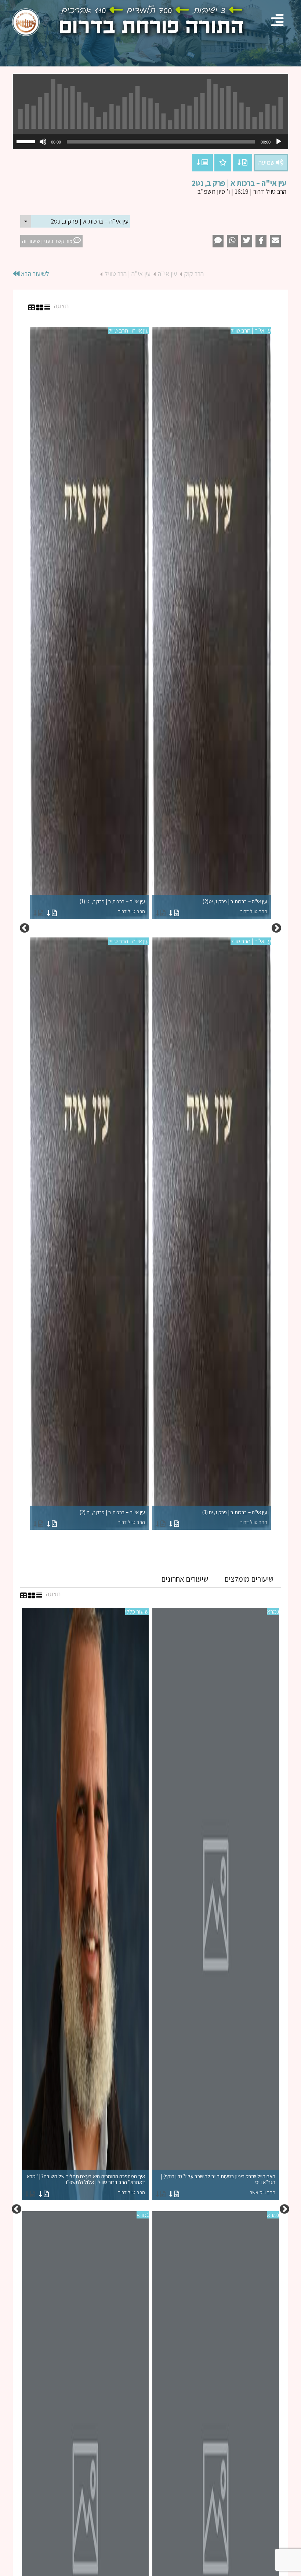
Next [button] (25, 928)
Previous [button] (276, 928)
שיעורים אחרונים (185, 1579)
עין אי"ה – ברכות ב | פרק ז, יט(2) (235, 906)
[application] (150, 142)
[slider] (27, 141)
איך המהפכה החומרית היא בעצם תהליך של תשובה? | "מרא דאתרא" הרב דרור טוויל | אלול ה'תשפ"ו (86, 2184)
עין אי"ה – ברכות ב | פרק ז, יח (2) (112, 1517)
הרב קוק (194, 274)
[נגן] (279, 142)
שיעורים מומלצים (249, 1579)
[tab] (249, 1579)
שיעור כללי (137, 1611)
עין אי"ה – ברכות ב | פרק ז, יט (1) (112, 906)
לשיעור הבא (34, 274)
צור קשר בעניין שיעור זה (48, 241)
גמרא (273, 1611)
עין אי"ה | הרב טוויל (128, 274)
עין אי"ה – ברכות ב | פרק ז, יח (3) (235, 1517)
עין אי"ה (167, 274)
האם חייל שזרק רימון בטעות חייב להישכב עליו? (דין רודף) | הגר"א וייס (218, 2184)
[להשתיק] (43, 142)
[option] (150, 928)
